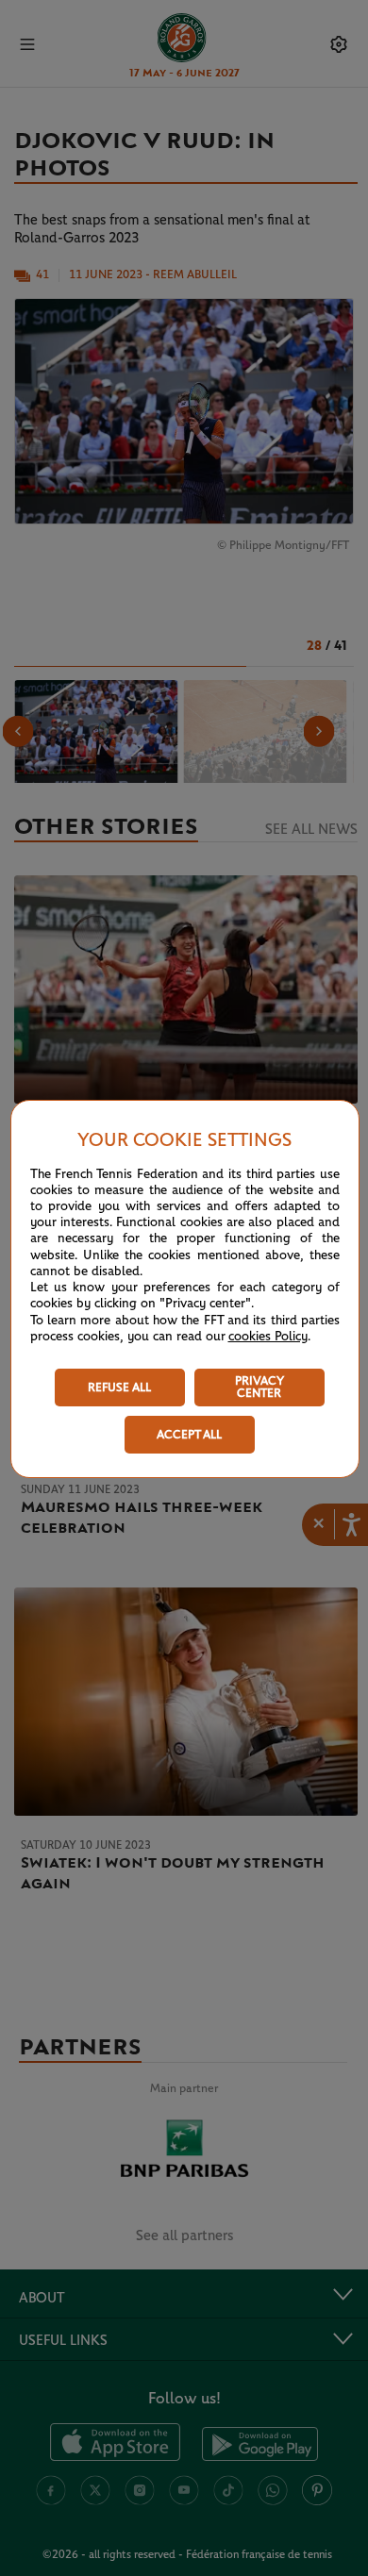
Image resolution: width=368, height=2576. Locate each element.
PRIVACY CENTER (259, 1388)
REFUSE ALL (119, 1388)
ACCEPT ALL (189, 1435)
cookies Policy (268, 1337)
